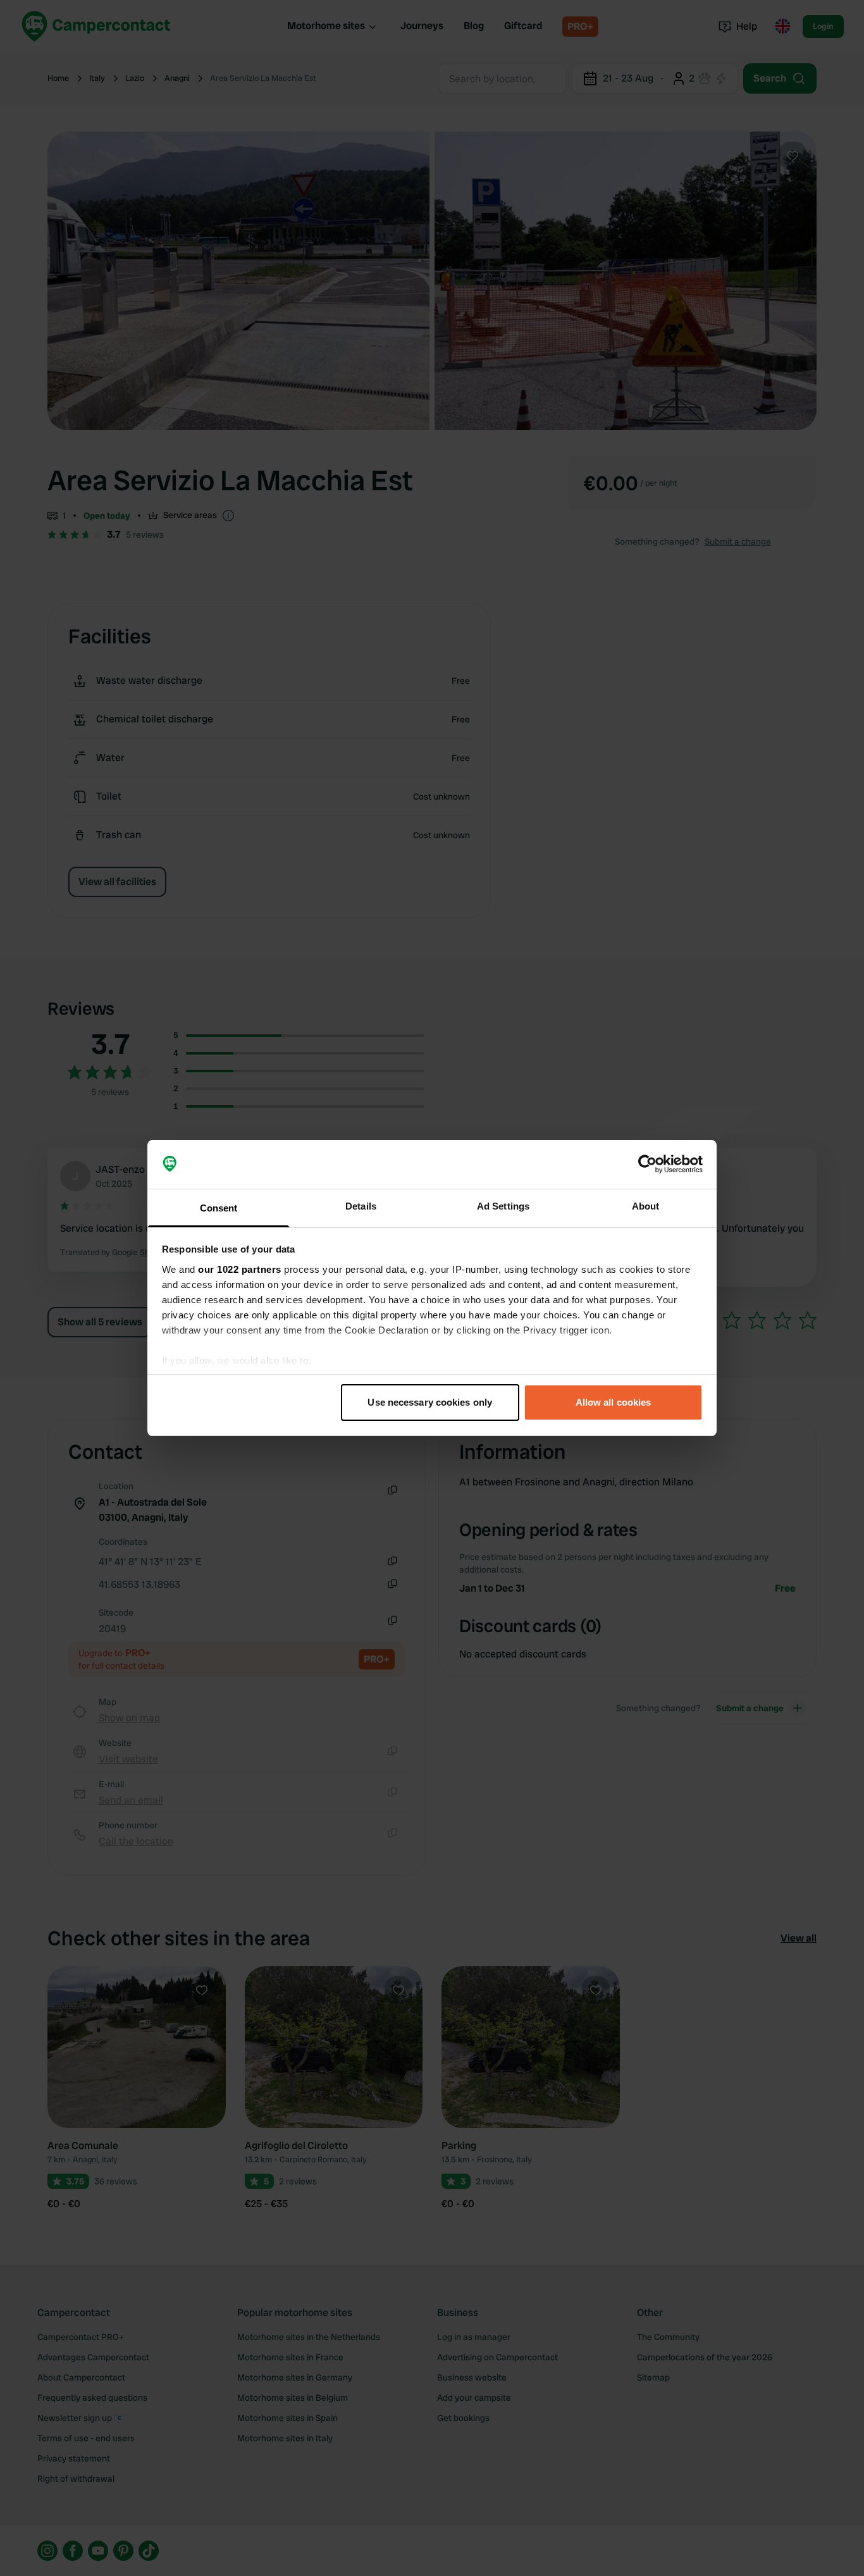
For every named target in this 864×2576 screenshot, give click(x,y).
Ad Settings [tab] (503, 1206)
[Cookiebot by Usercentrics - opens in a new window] (647, 1165)
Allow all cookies (614, 1402)
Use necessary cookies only (430, 1402)
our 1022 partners (240, 1269)
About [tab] (646, 1206)
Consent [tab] (219, 1208)
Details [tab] (361, 1206)
